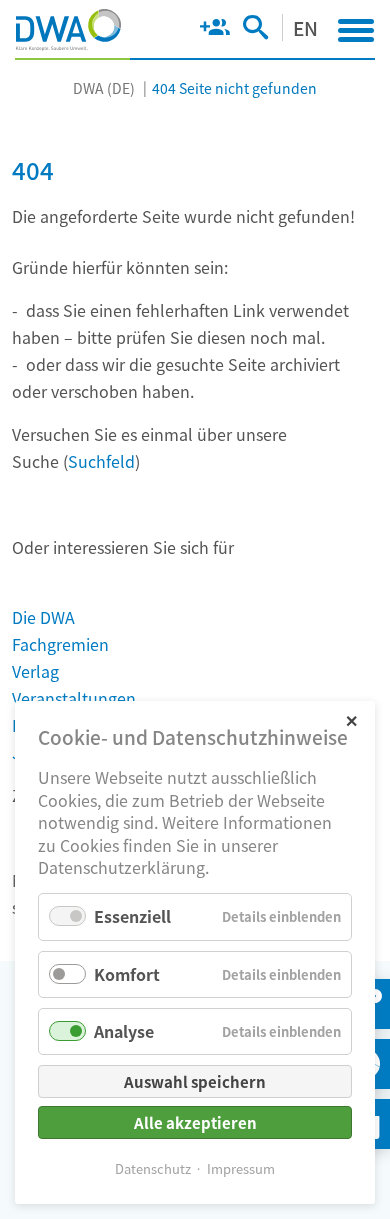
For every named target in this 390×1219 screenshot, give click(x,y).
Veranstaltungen (74, 698)
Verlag (35, 671)
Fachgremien (60, 644)
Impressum (241, 1168)
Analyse (124, 1031)
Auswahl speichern (195, 1081)
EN (305, 27)
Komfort (127, 974)
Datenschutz (153, 1168)
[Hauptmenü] (356, 30)
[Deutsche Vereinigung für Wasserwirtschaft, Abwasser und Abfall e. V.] (68, 30)
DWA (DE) (104, 88)
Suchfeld (101, 461)
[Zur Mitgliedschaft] (214, 31)
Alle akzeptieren (195, 1122)
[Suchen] (255, 31)
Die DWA (43, 617)
